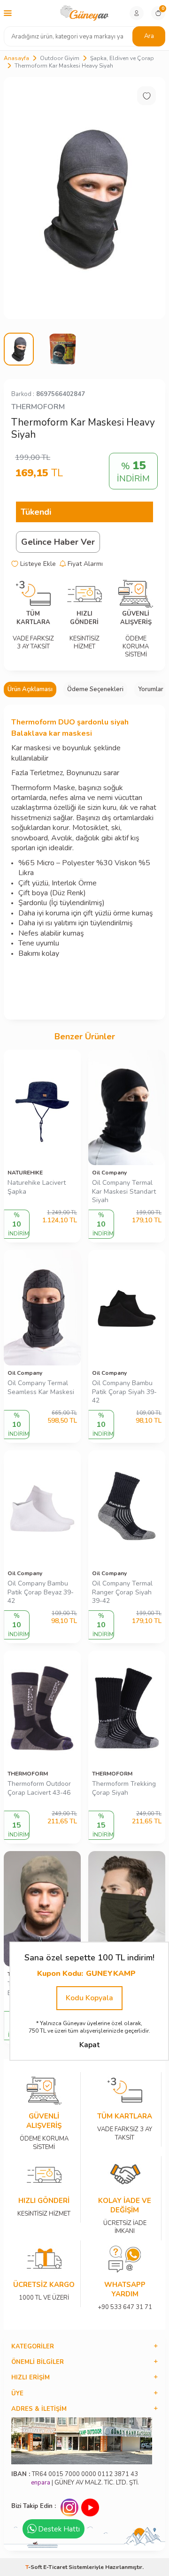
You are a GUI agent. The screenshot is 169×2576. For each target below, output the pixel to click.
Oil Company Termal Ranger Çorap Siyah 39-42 (122, 1593)
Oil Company (109, 1173)
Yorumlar (151, 689)
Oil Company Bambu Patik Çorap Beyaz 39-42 (41, 1593)
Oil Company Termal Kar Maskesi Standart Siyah (124, 1192)
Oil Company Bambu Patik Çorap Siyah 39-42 (124, 1392)
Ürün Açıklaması (30, 689)
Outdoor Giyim (60, 58)
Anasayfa (16, 58)
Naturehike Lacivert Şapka (37, 1187)
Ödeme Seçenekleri (95, 689)
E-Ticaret (55, 2567)
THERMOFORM (38, 407)
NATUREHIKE (25, 1173)
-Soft (34, 2567)
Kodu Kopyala (89, 1998)
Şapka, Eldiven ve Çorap (122, 58)
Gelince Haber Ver (58, 542)
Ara (149, 36)
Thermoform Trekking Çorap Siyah (124, 1788)
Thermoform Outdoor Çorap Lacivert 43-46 (39, 1788)
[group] (84, 198)
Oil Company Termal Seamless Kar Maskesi (41, 1388)
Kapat (89, 2045)
